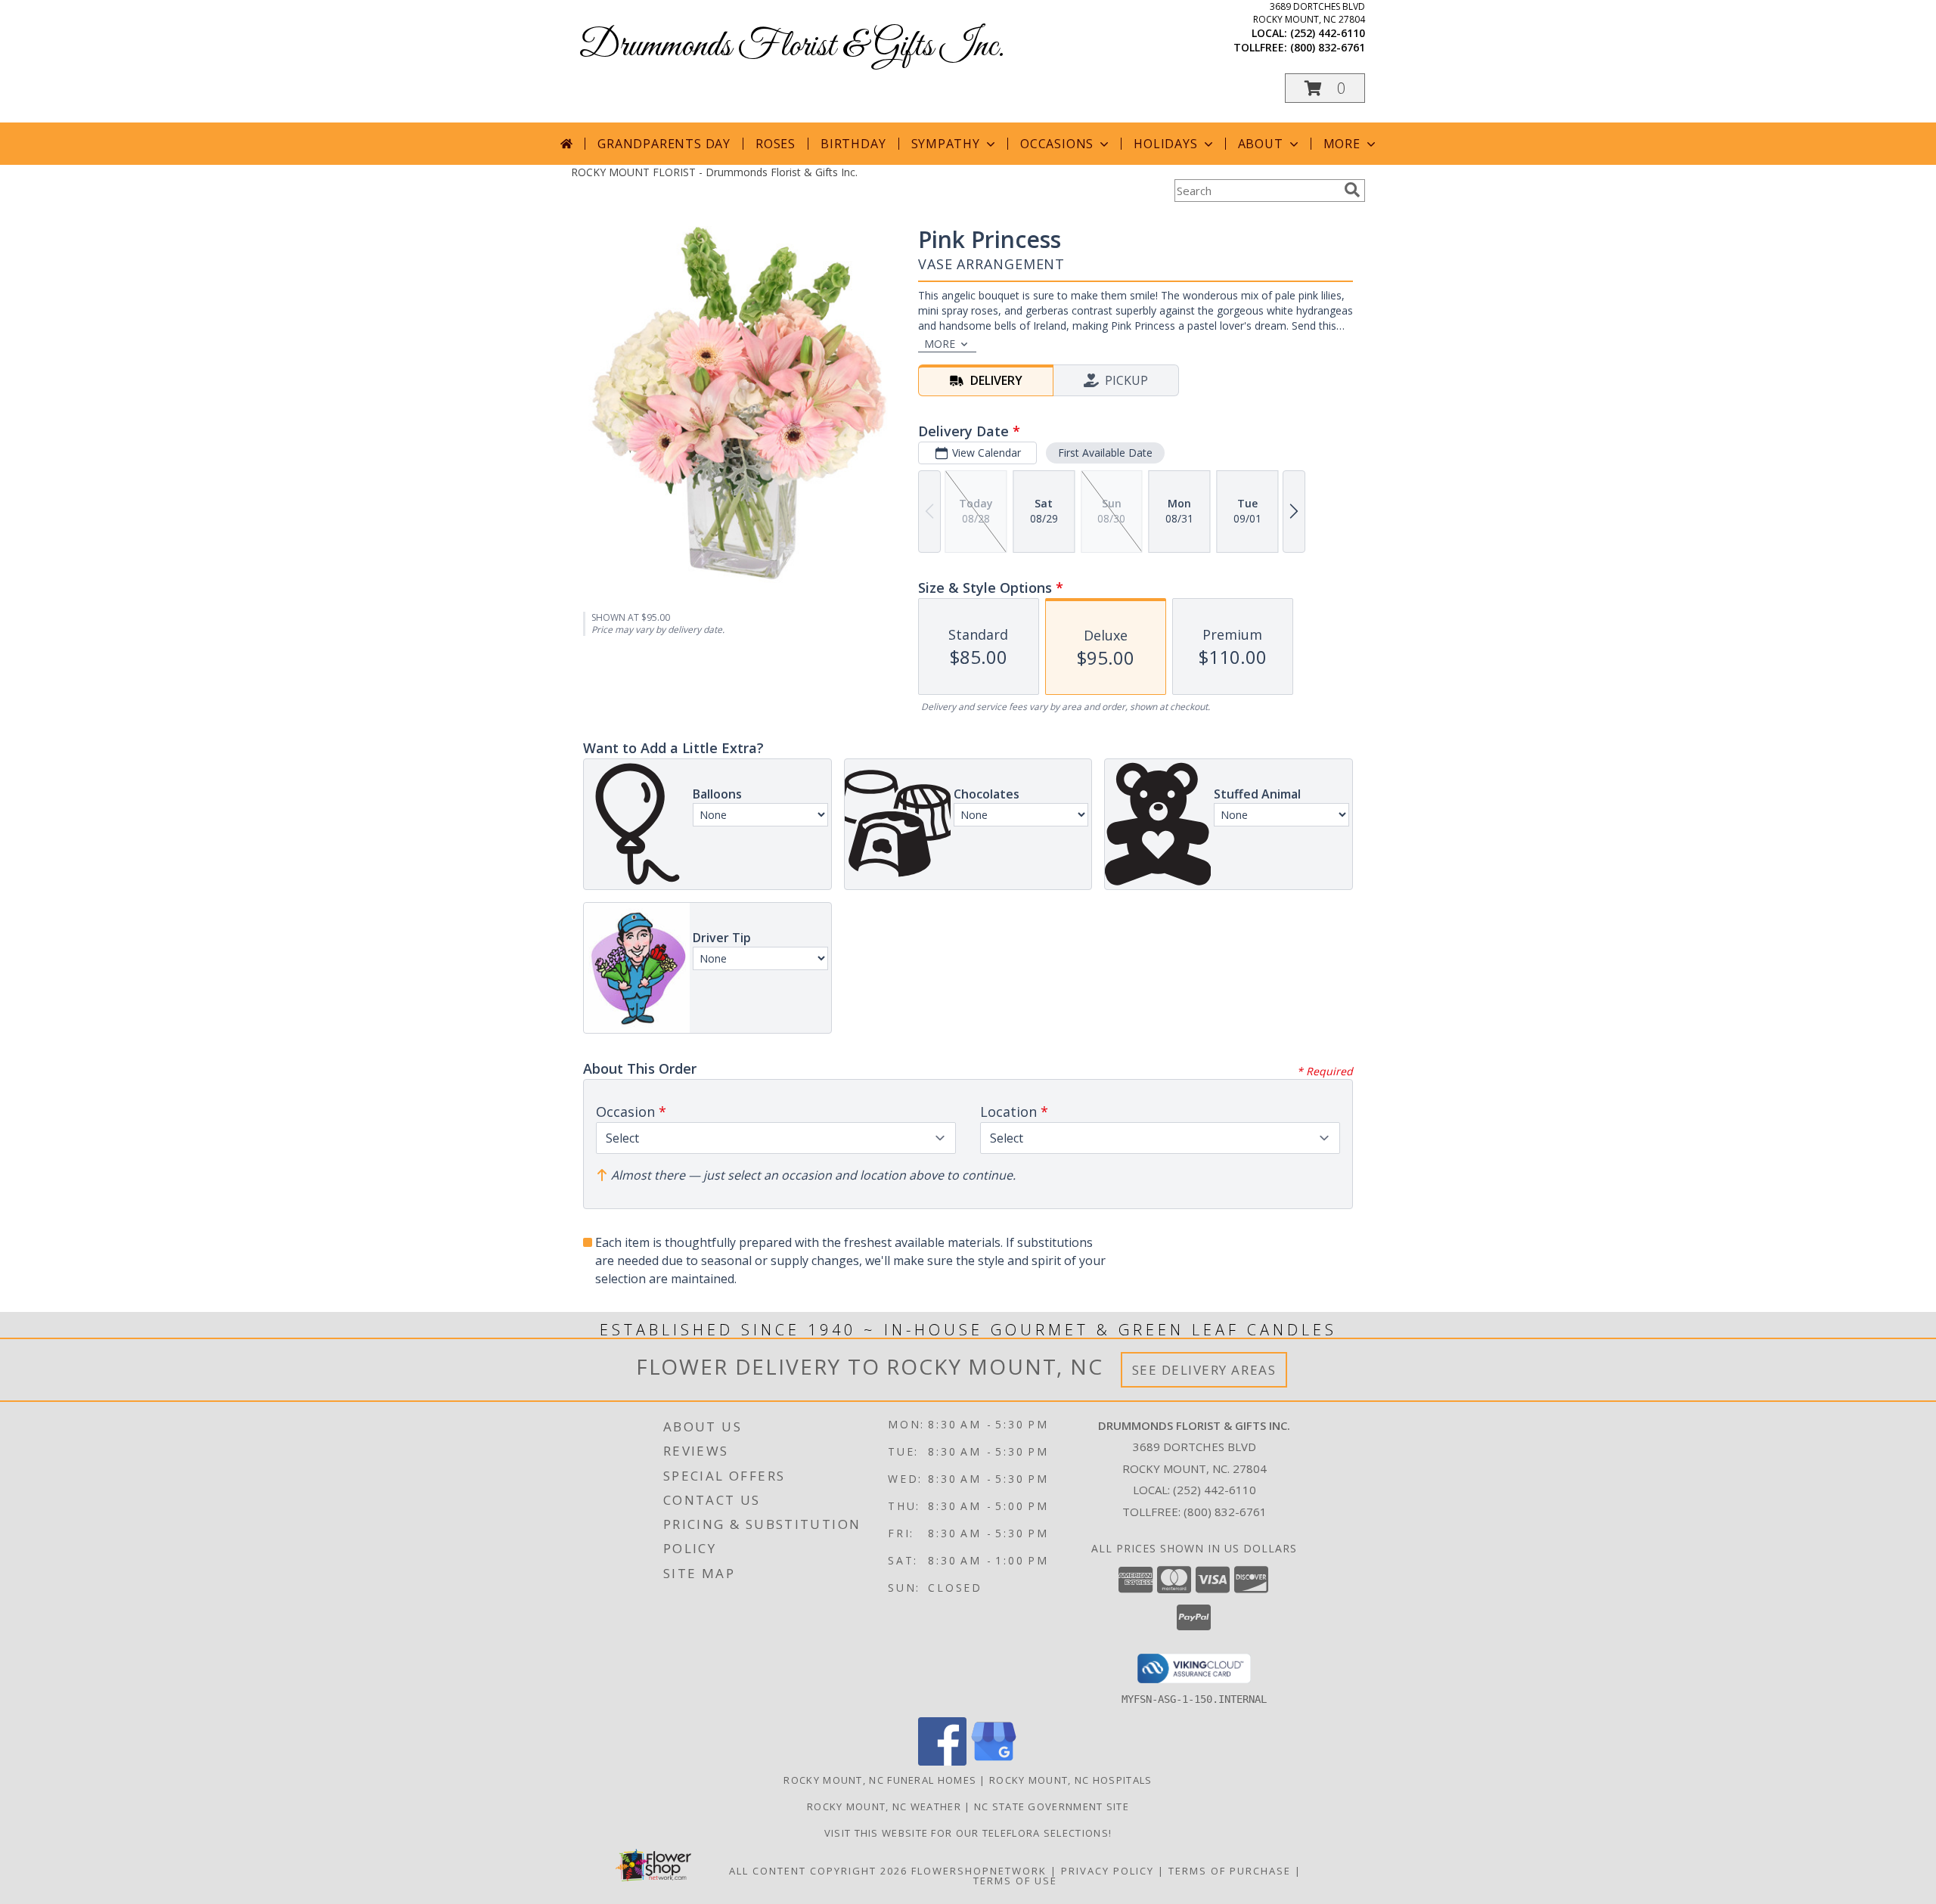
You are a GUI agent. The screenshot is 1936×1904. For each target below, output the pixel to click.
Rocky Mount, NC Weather (884, 1806)
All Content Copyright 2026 (818, 1871)
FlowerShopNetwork (979, 1871)
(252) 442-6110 (1328, 33)
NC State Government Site (1052, 1806)
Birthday (853, 144)
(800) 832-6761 (1328, 47)
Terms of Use (1015, 1881)
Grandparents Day (664, 144)
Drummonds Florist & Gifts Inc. (792, 47)
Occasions (1057, 144)
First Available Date (1105, 453)
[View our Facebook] (942, 1761)
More (1342, 144)
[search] (1352, 190)
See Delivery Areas (1204, 1370)
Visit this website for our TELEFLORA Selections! (968, 1833)
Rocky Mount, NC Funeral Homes (880, 1780)
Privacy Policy (1108, 1871)
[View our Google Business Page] (994, 1761)
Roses (776, 144)
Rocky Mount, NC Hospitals (1071, 1780)
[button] (1325, 88)
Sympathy (946, 144)
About (1261, 144)
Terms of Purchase (1230, 1871)
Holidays (1165, 144)
